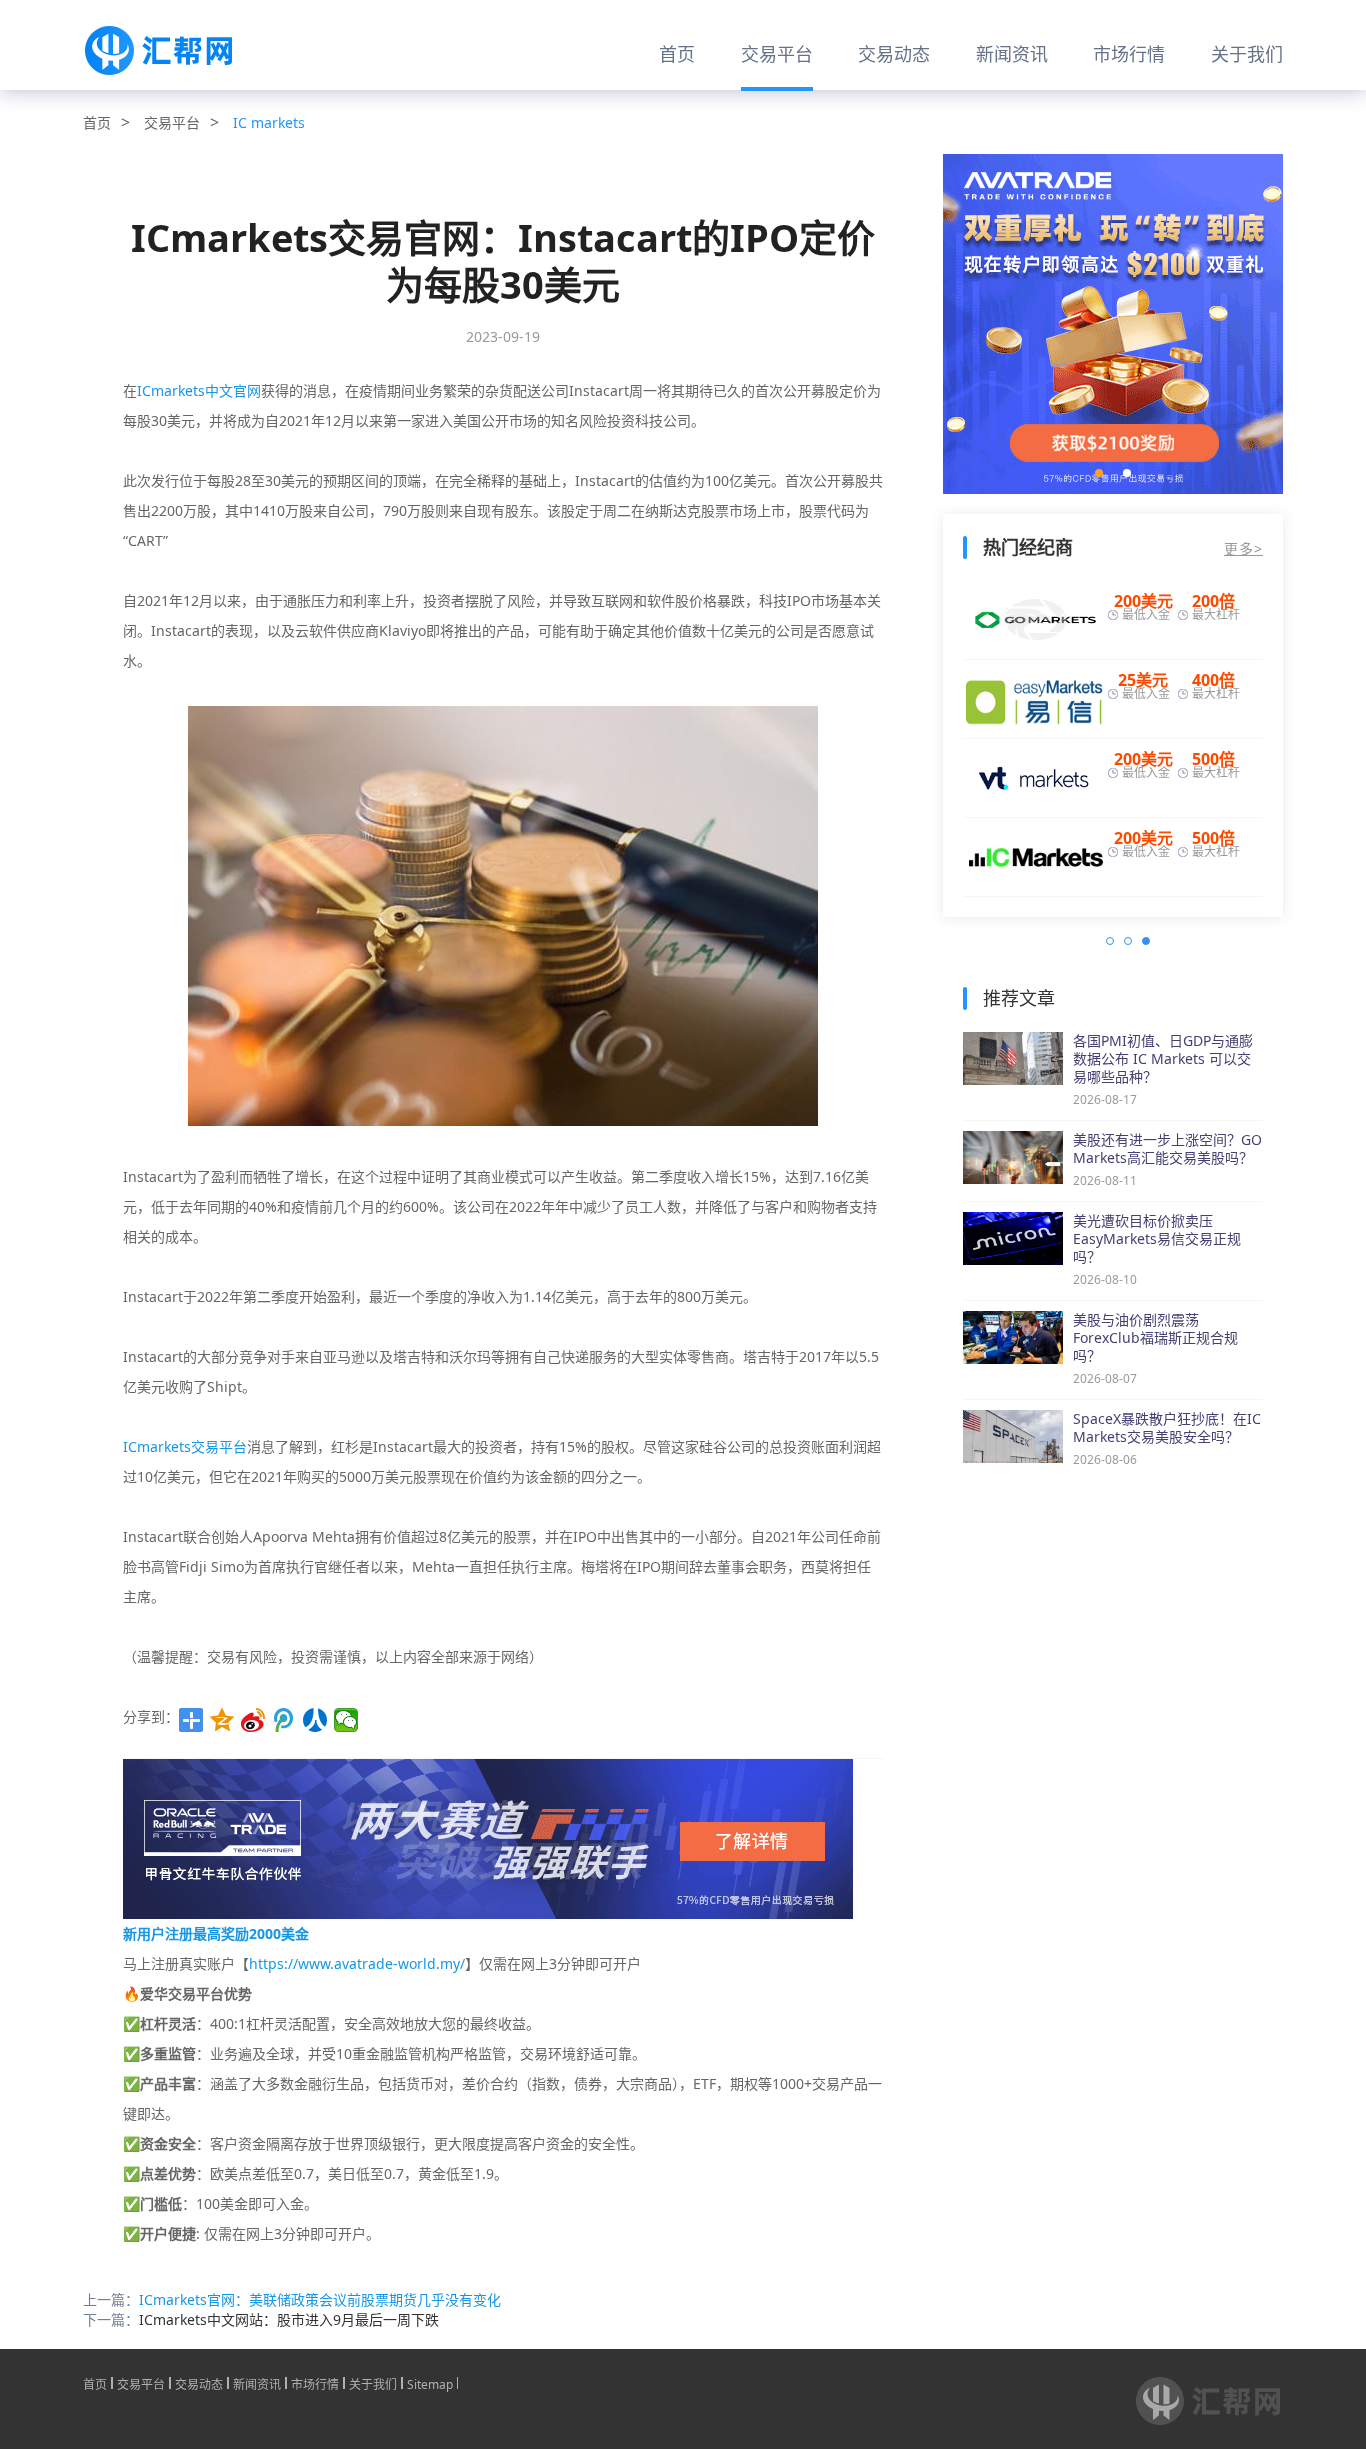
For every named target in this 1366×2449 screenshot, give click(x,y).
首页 (677, 54)
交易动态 (894, 54)
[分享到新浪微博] (253, 1720)
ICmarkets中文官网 (199, 390)
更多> (1243, 549)
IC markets (269, 122)
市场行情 (1129, 54)
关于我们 (1247, 54)
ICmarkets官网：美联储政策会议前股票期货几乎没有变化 (320, 2299)
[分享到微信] (346, 1720)
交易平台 (777, 54)
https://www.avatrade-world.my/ (357, 1963)
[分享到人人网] (315, 1720)
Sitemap (430, 2383)
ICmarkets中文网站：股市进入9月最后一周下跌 (289, 2319)
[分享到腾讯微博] (284, 1720)
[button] (1099, 473)
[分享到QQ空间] (222, 1720)
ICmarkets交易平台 (185, 1446)
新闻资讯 (1012, 54)
